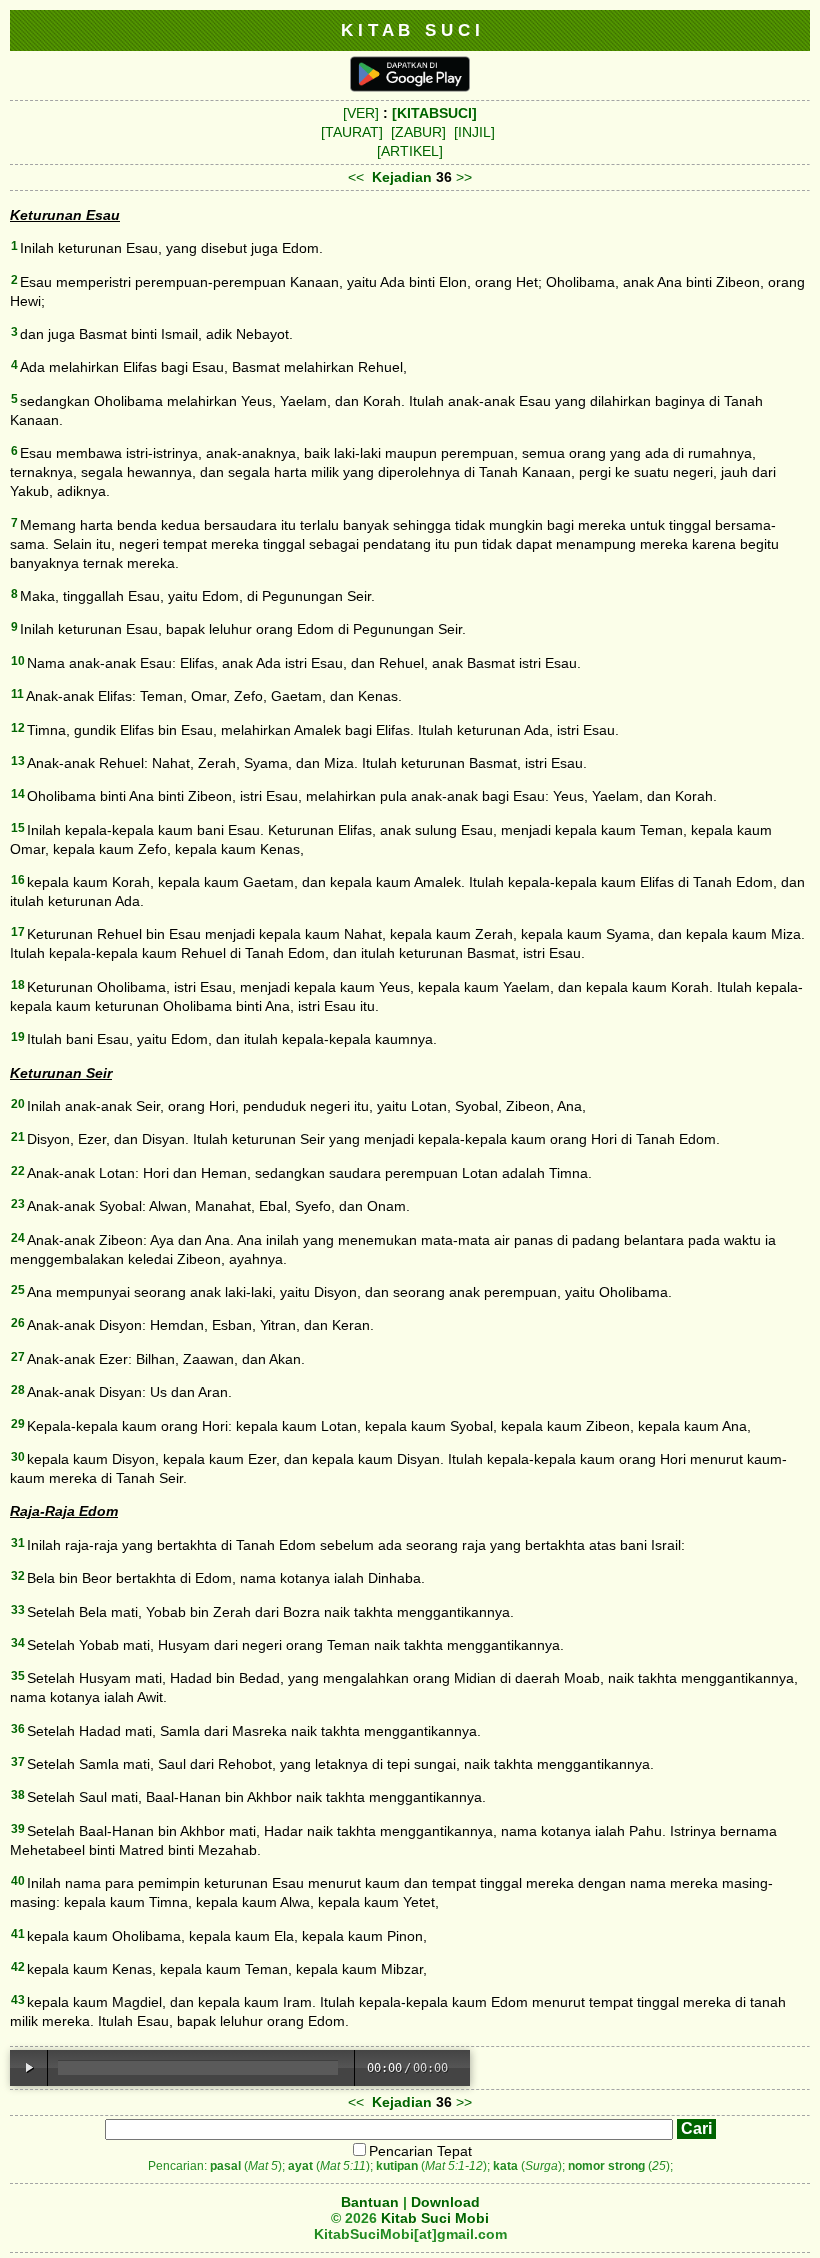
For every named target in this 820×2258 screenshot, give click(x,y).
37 (18, 1762)
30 (18, 1457)
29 (18, 1424)
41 (18, 1934)
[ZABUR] (418, 132)
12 (18, 728)
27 (18, 1357)
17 (18, 932)
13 (18, 761)
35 (18, 1676)
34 (18, 1643)
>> (464, 177)
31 (18, 1543)
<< (356, 177)
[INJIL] (474, 132)
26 (18, 1323)
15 (18, 828)
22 (18, 1171)
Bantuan (370, 2202)
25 (18, 1290)
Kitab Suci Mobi (435, 2218)
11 (17, 694)
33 (18, 1610)
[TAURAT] (352, 132)
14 (18, 794)
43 (18, 2000)
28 (18, 1390)
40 (18, 1881)
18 (18, 985)
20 (18, 1104)
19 (18, 1037)
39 (18, 1829)
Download (445, 2202)
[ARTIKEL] (410, 151)
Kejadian (402, 177)
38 (18, 1795)
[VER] (361, 113)
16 (18, 880)
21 (18, 1137)
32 (18, 1576)
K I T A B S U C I (410, 30)
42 (18, 1967)
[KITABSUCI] (434, 113)
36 (18, 1729)
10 (18, 661)
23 (18, 1204)
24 (18, 1238)
